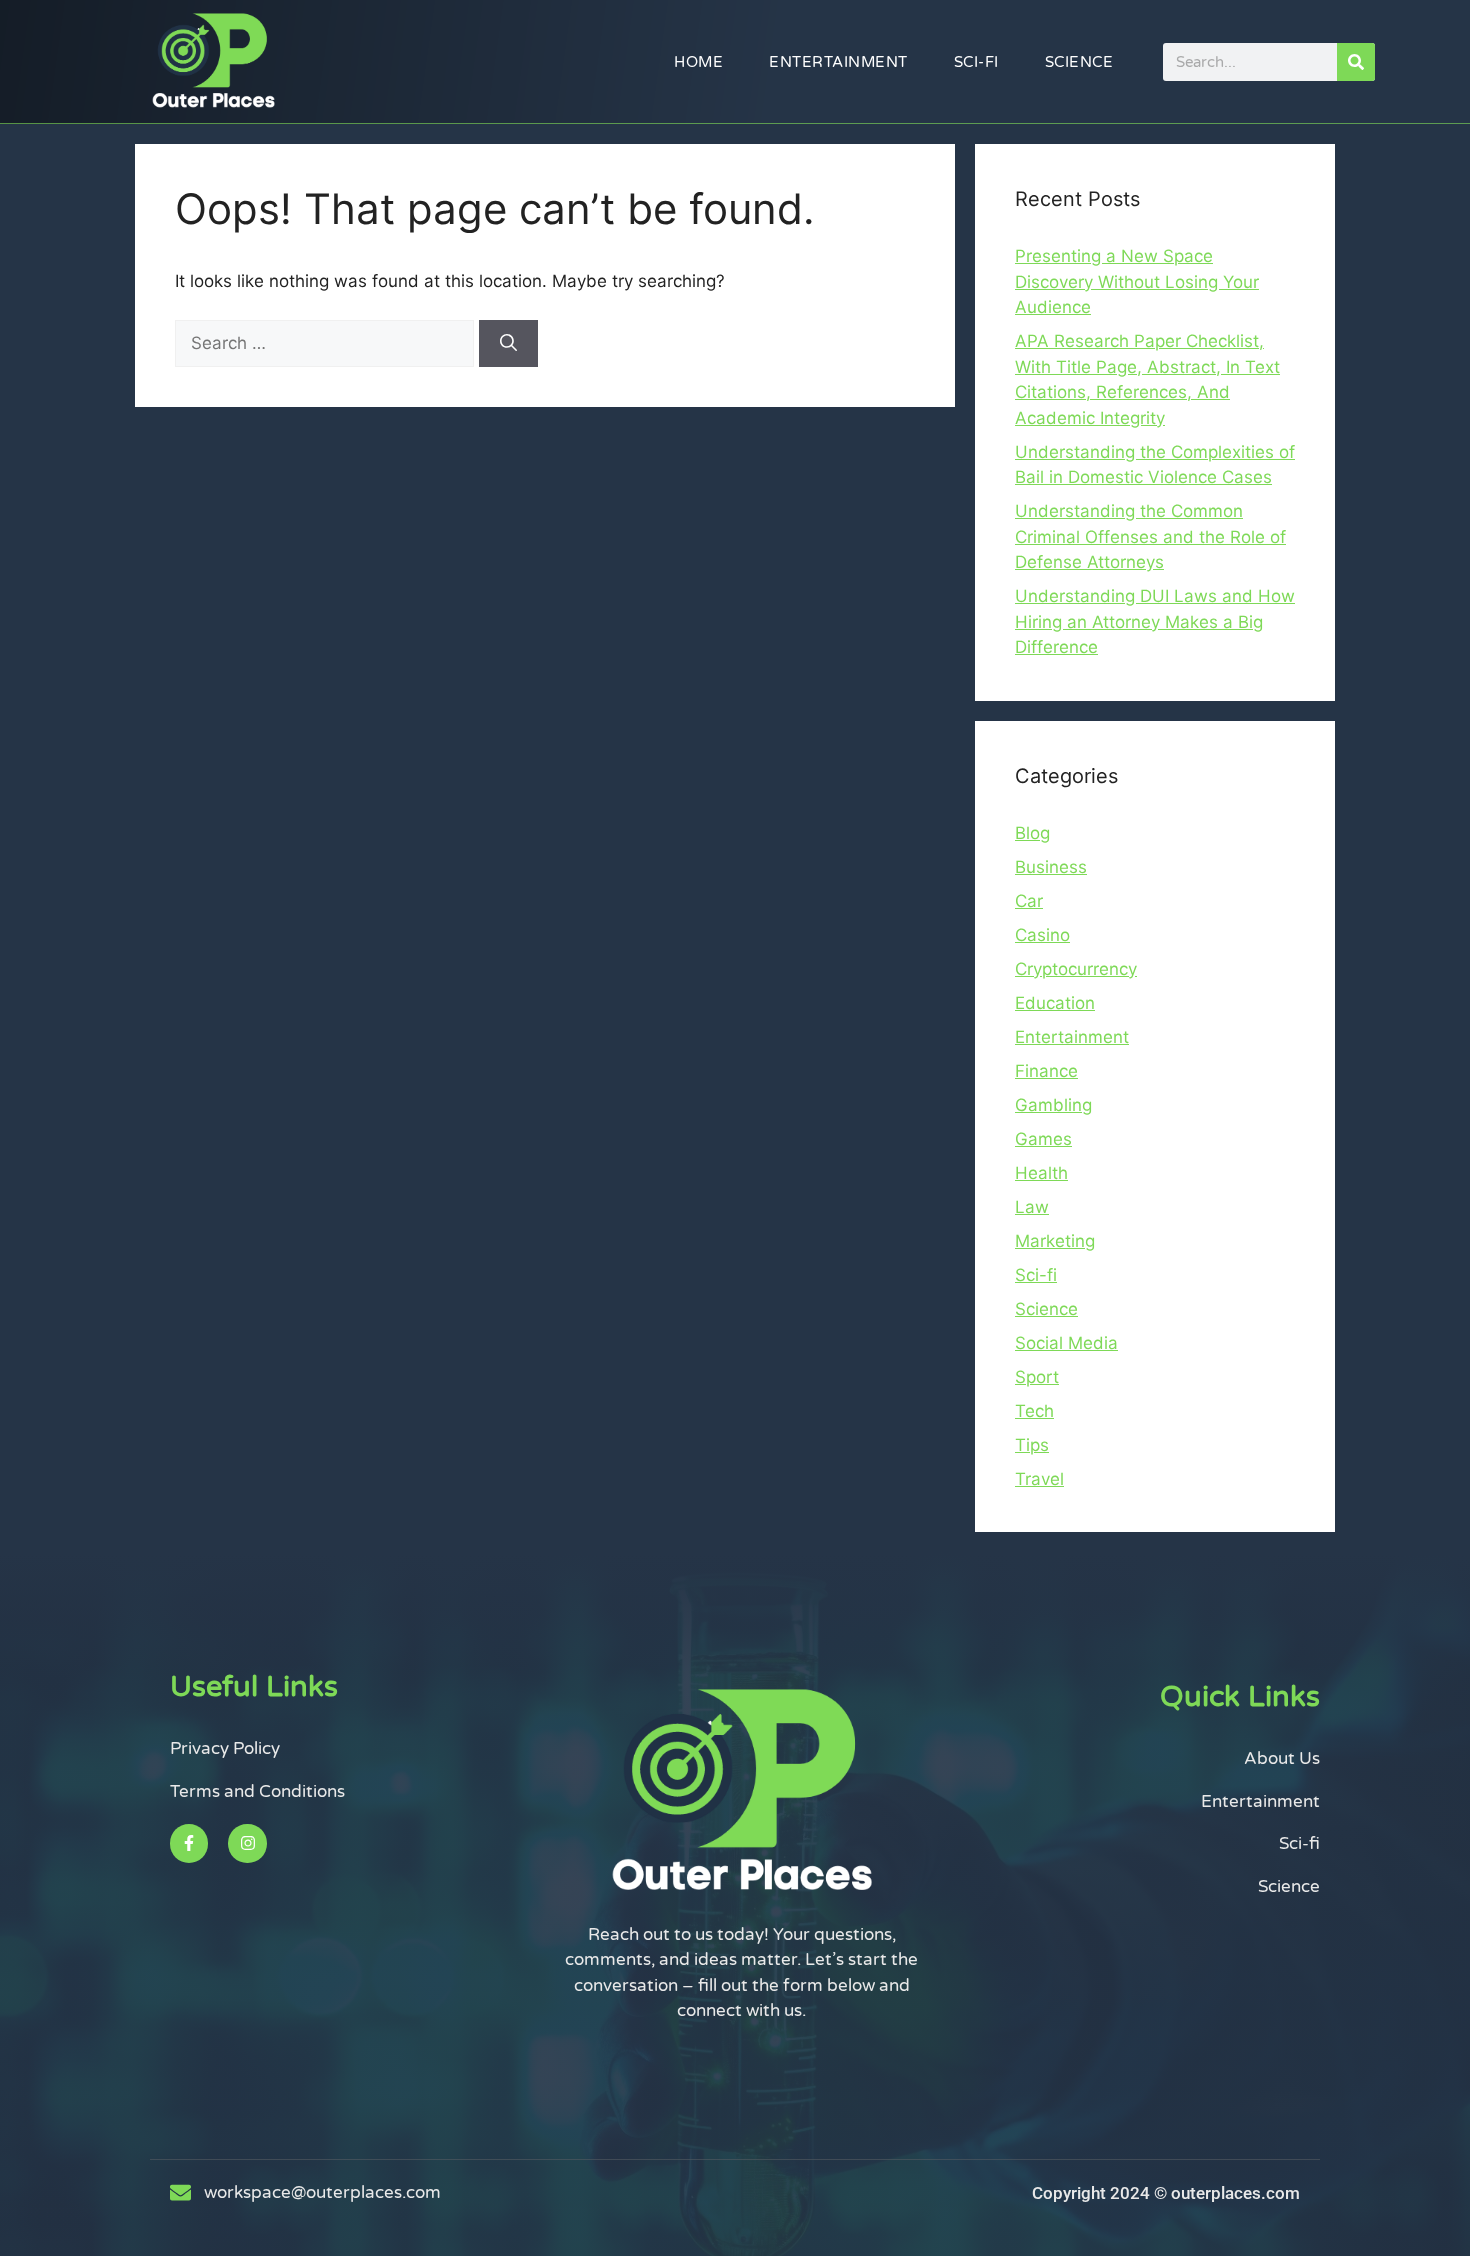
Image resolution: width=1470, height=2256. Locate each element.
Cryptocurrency (1076, 969)
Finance (1046, 1071)
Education (1055, 1003)
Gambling (1053, 1105)
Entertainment (838, 62)
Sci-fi (976, 62)
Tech (1034, 1411)
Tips (1032, 1445)
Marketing (1055, 1241)
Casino (1042, 935)
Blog (1032, 833)
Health (1041, 1173)
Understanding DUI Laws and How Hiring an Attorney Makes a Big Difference (1155, 621)
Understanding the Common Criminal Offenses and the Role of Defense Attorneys (1150, 536)
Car (1029, 901)
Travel (1039, 1479)
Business (1051, 867)
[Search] (1356, 62)
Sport (1037, 1377)
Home (698, 62)
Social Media (1066, 1343)
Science (1079, 62)
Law (1032, 1207)
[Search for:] (327, 343)
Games (1043, 1139)
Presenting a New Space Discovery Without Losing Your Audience (1137, 281)
